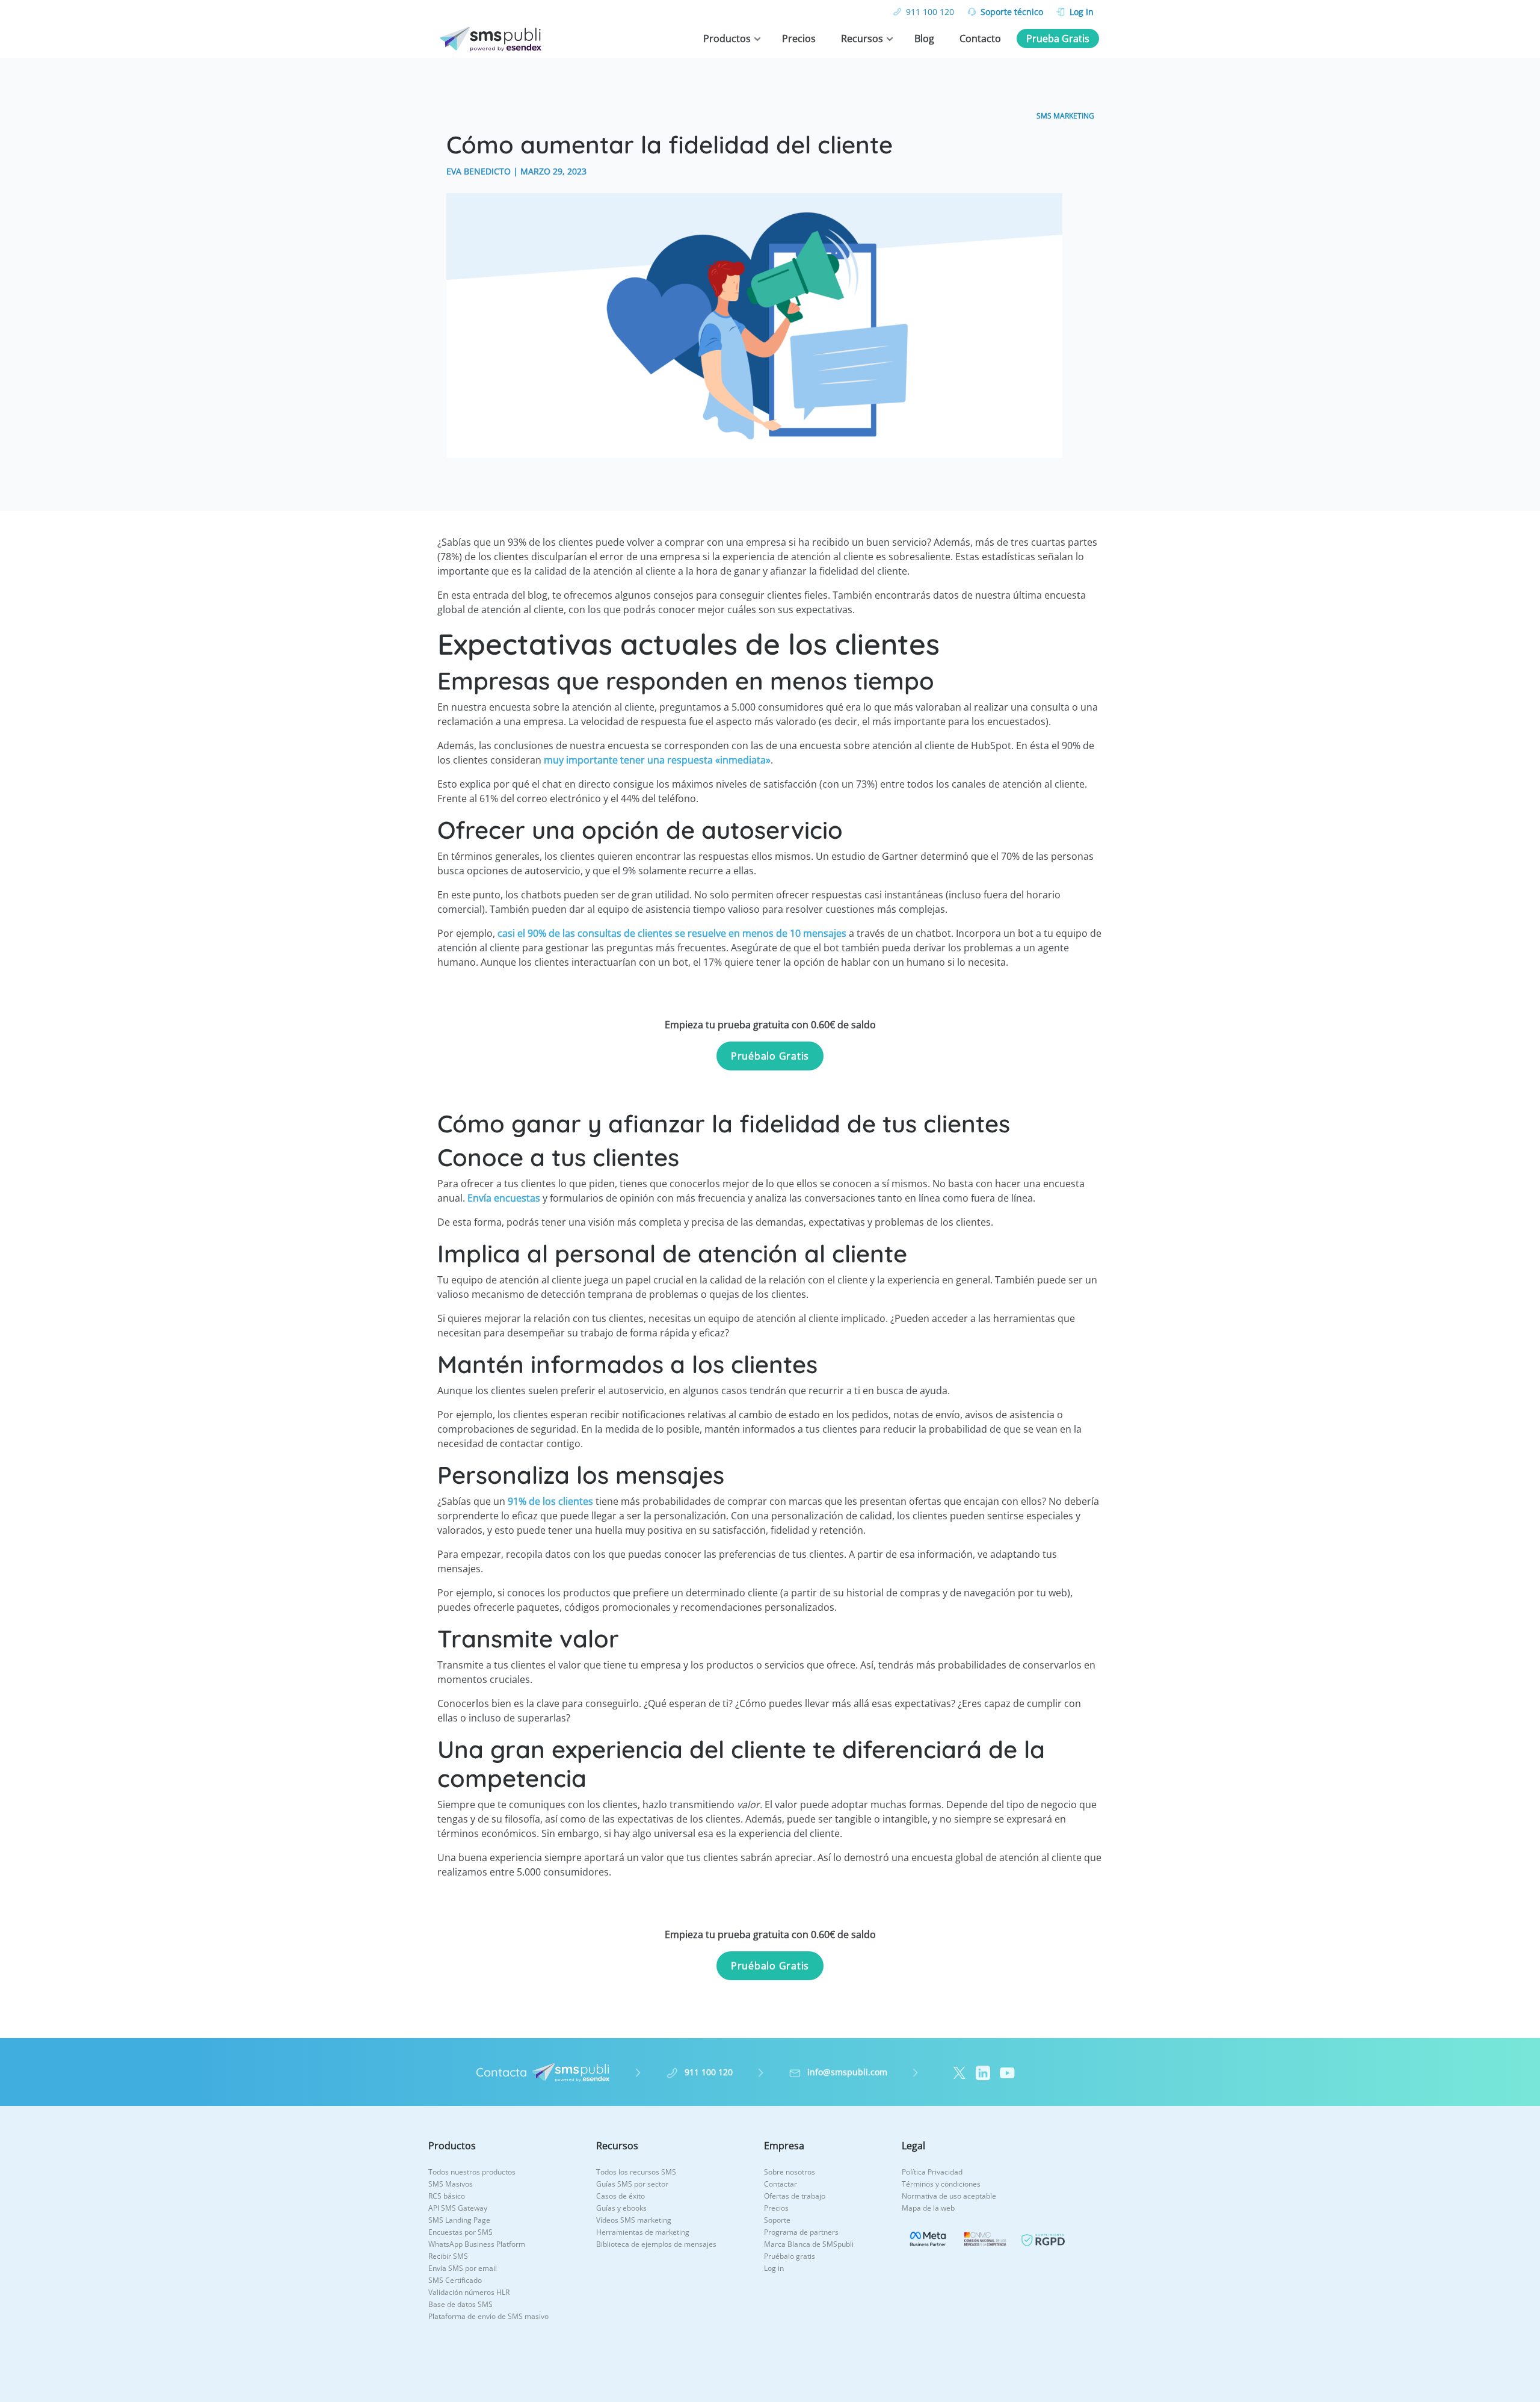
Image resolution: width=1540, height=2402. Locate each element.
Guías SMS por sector (632, 2184)
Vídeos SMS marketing (634, 2220)
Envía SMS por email (463, 2268)
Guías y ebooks (621, 2208)
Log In (1082, 12)
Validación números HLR (469, 2292)
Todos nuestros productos (472, 2172)
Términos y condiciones (941, 2184)
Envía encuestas (504, 1198)
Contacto (980, 39)
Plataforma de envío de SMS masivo (488, 2316)
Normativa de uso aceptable (949, 2196)
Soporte (777, 2220)
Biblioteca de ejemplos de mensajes (656, 2244)
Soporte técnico (1012, 12)
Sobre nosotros (790, 2172)
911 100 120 (930, 12)
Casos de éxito (621, 2196)
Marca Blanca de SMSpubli (809, 2244)
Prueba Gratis (1058, 39)
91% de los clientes (550, 1501)
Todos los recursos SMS (636, 2172)
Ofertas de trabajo (795, 2196)
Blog (924, 39)
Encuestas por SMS (460, 2232)
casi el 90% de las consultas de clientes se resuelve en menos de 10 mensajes (672, 933)
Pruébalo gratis (790, 2256)
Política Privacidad (932, 2172)
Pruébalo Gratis (770, 1056)
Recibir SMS (448, 2256)
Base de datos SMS (460, 2304)
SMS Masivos (451, 2184)
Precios (799, 39)
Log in (774, 2268)
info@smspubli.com (847, 2072)
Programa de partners (801, 2232)
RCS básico (447, 2196)
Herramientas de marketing (643, 2232)
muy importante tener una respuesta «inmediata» (657, 760)
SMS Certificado (455, 2280)
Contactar (781, 2184)
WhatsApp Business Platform (477, 2244)
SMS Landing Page (459, 2220)
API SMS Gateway (458, 2208)
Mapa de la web (928, 2208)
